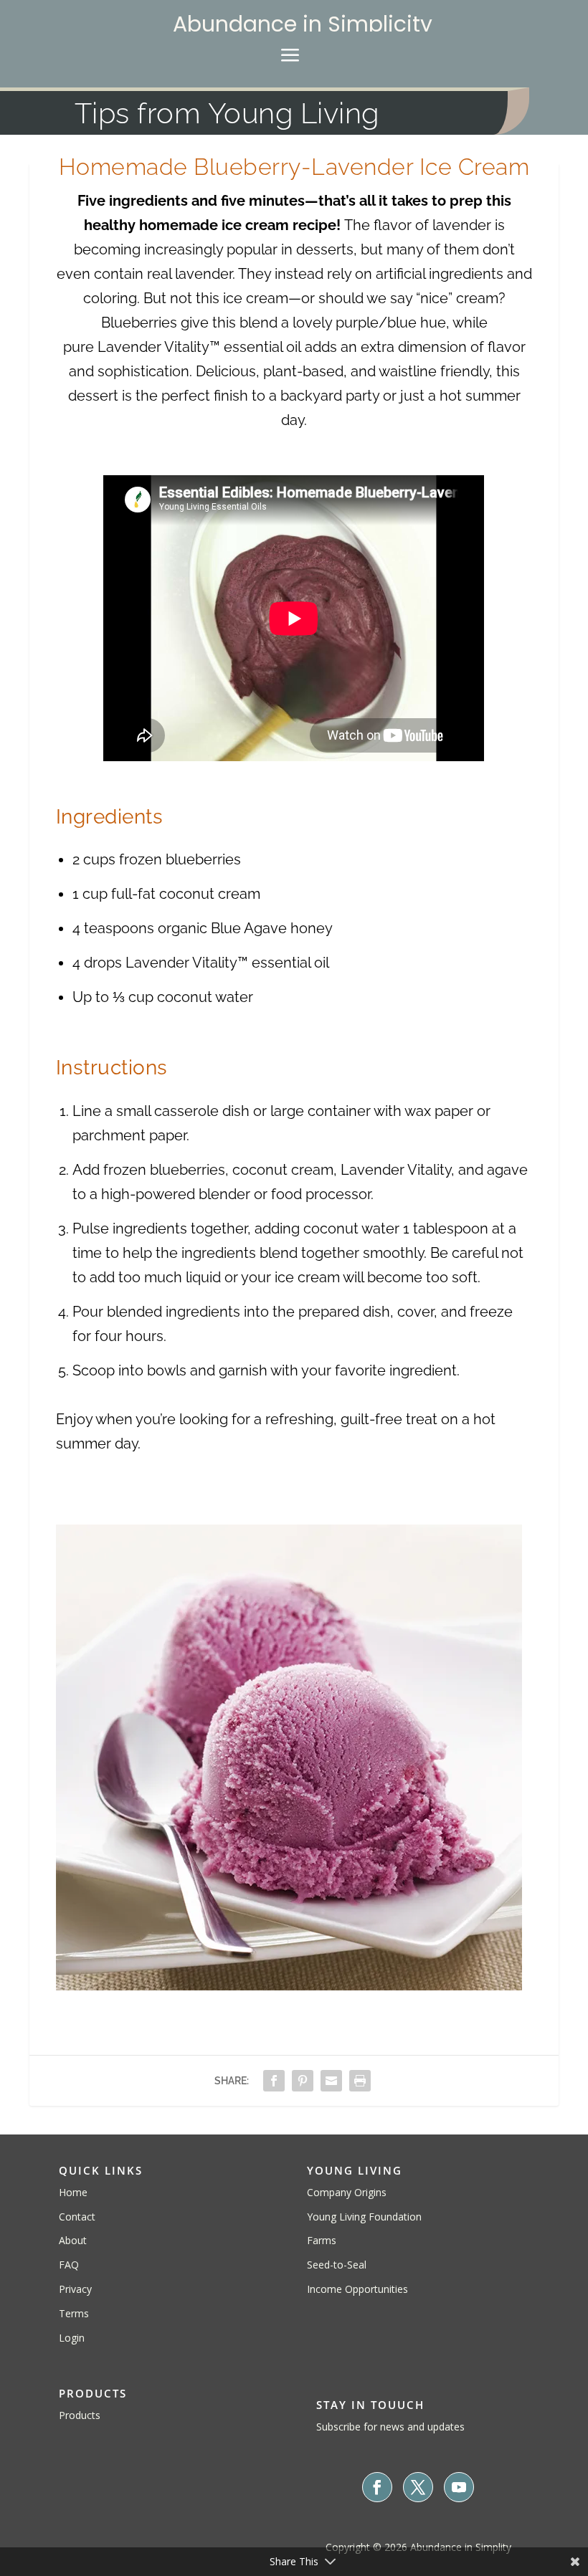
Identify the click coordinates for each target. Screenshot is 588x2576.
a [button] (290, 56)
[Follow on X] (418, 2487)
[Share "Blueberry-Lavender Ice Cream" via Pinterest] (303, 2081)
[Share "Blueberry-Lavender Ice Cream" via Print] (360, 2081)
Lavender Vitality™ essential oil (199, 347)
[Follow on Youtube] (459, 2487)
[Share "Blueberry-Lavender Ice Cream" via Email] (331, 2081)
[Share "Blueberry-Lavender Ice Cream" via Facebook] (274, 2081)
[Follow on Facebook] (377, 2487)
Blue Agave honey (272, 928)
